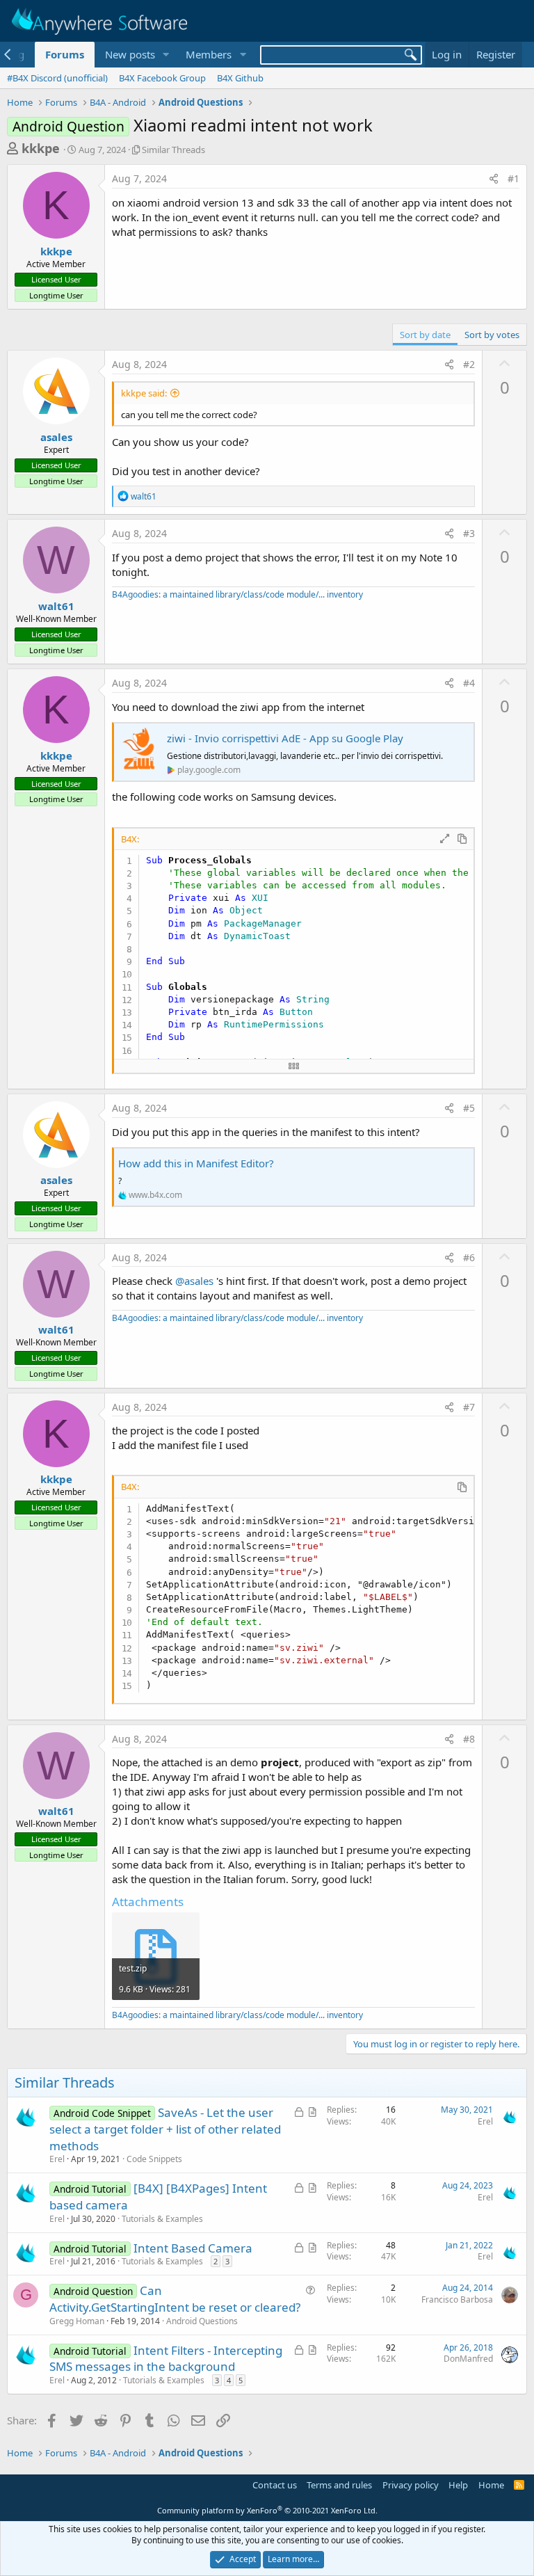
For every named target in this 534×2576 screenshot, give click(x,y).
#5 (469, 1108)
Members (209, 54)
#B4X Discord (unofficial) (57, 78)
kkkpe (41, 148)
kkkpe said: (144, 393)
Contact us (275, 2485)
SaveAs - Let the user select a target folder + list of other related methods (165, 2129)
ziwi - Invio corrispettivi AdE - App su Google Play (285, 738)
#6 (469, 1257)
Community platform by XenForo (267, 2510)
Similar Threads (173, 150)
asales (56, 437)
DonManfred (468, 2359)
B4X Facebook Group (162, 78)
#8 (469, 1739)
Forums (65, 54)
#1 (513, 178)
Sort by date (425, 335)
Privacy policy (411, 2485)
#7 (469, 1407)
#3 (469, 533)
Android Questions (202, 2321)
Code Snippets (154, 2159)
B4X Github (240, 78)
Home (491, 2485)
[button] (165, 55)
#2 (469, 364)
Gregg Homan (77, 2321)
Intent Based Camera (193, 2248)
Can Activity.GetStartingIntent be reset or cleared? (175, 2299)
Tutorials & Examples (162, 2219)
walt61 (56, 606)
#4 (469, 683)
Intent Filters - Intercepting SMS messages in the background (166, 2359)
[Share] (494, 179)
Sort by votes (492, 335)
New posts (130, 54)
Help (458, 2485)
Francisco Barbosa (457, 2299)
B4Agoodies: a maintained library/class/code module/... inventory (237, 594)
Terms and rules (339, 2485)
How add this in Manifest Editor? (196, 1163)
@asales (194, 1281)
